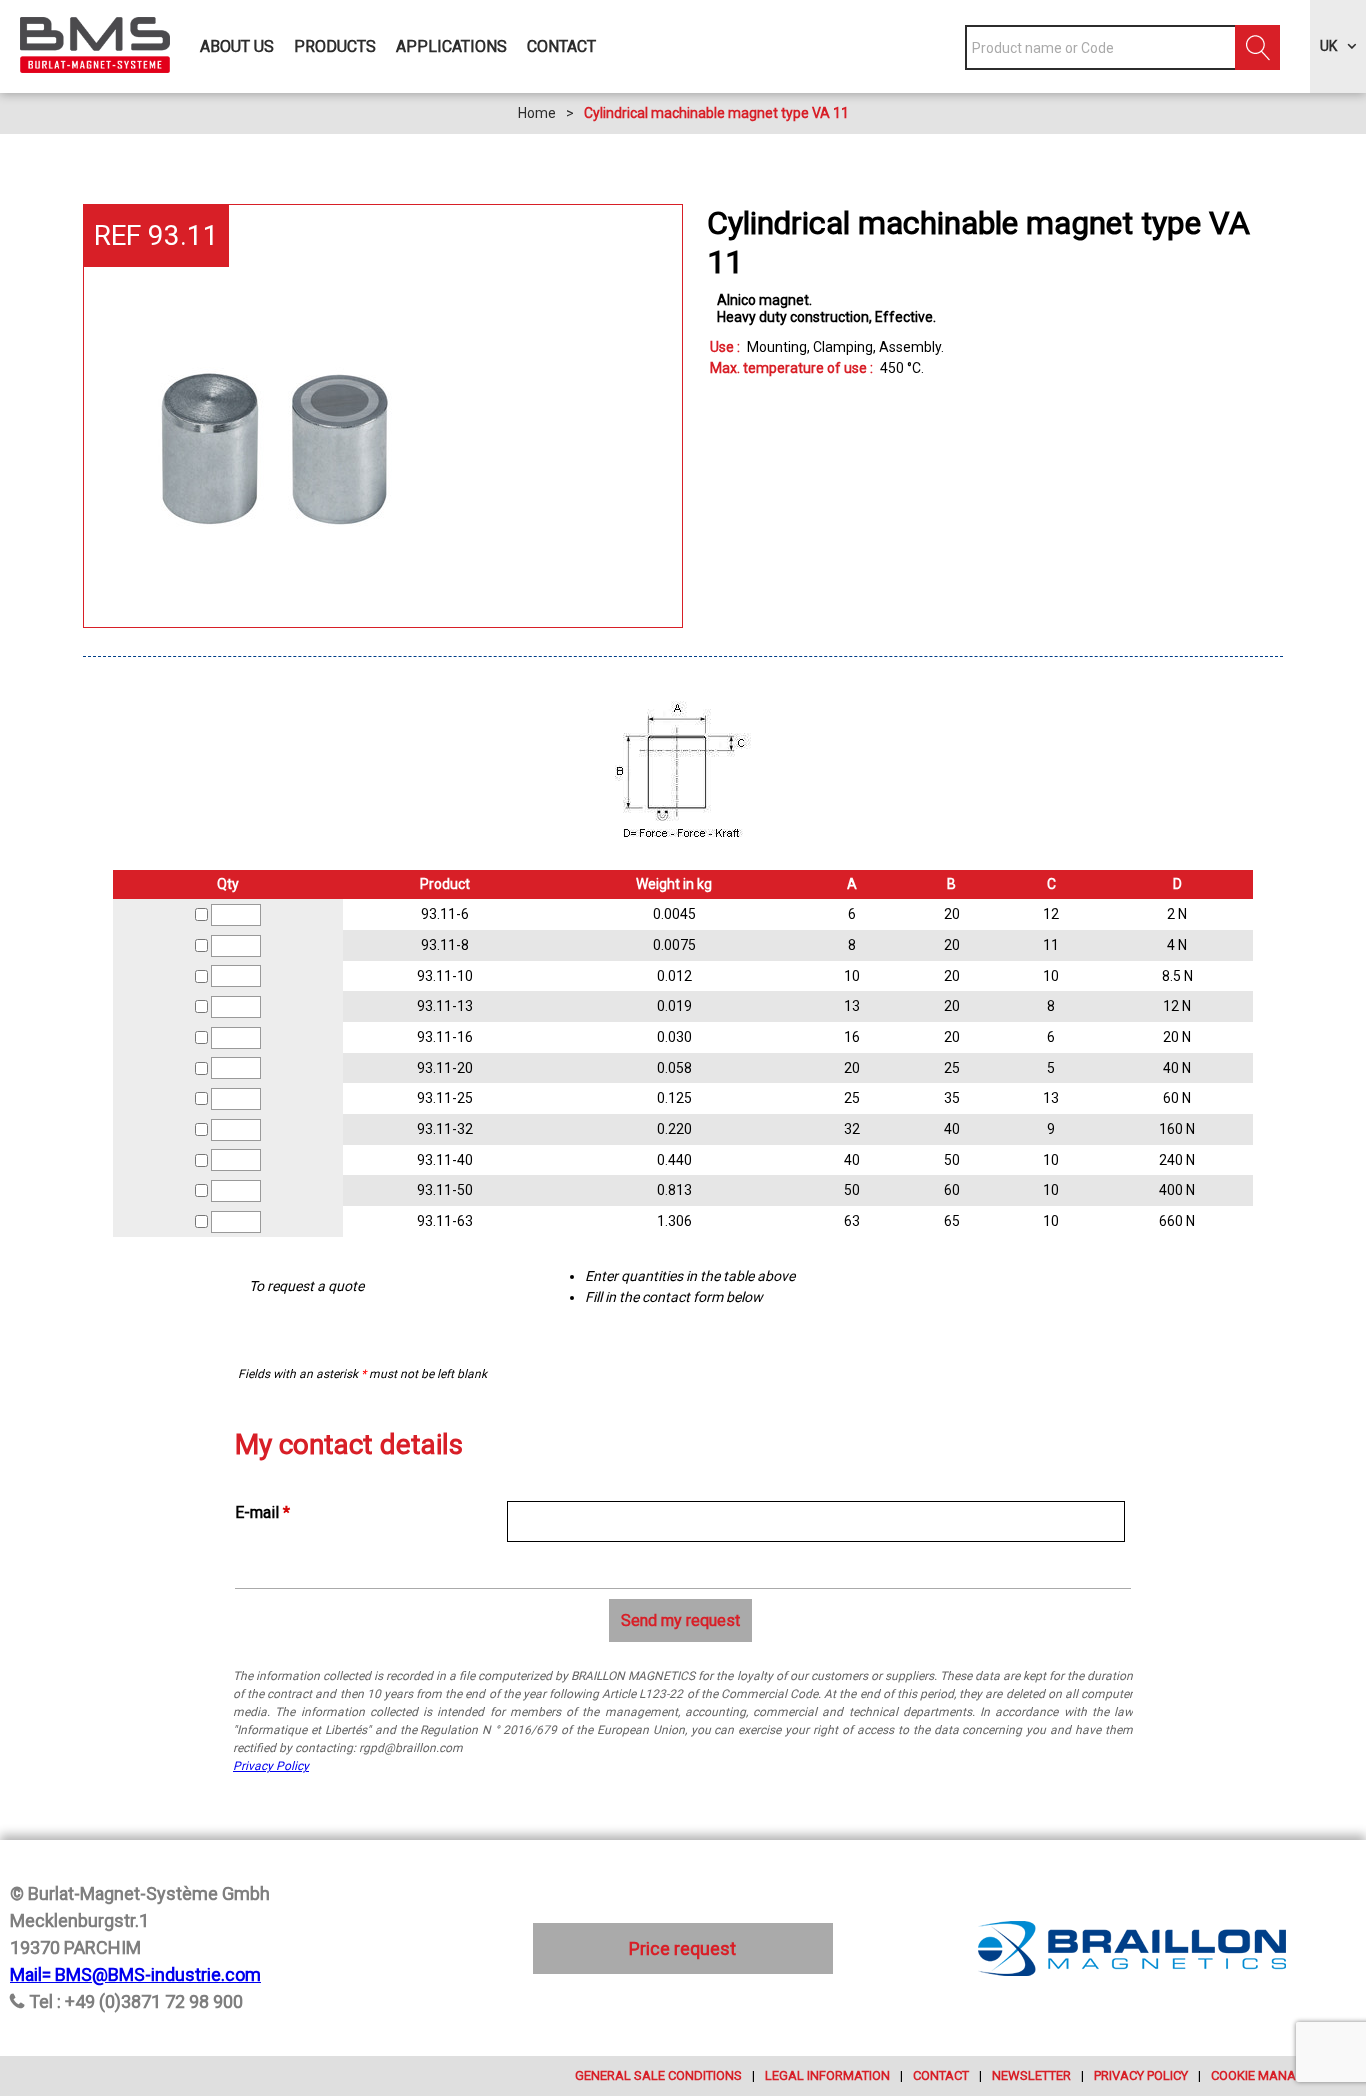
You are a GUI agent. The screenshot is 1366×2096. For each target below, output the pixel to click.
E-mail (262, 1512)
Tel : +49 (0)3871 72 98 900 (136, 2001)
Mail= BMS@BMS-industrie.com (135, 1974)
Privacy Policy (271, 1766)
